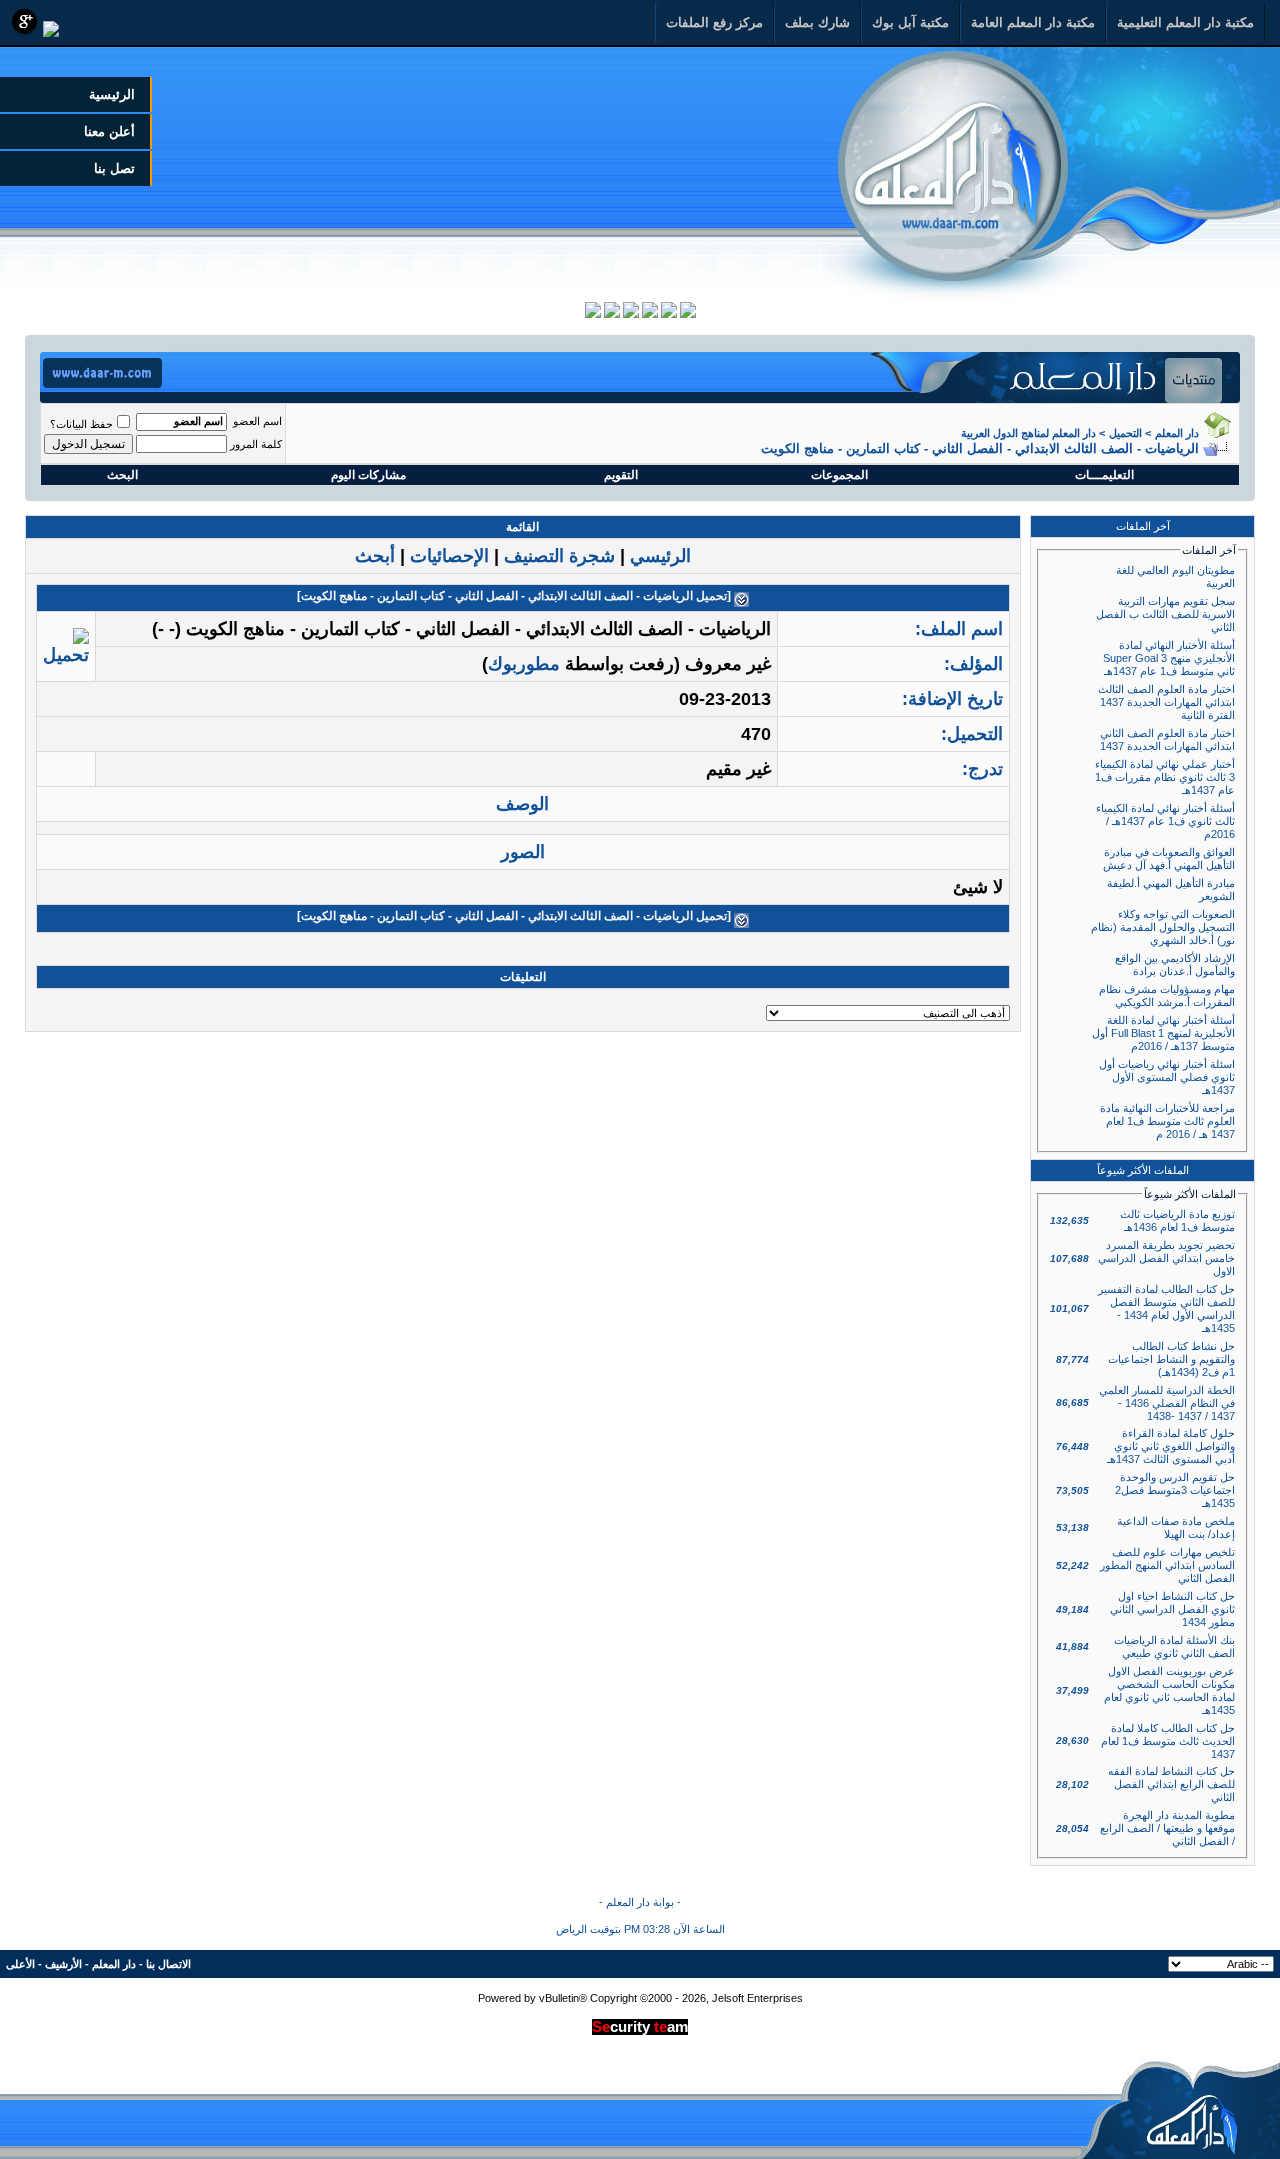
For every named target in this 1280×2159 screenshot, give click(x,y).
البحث (122, 475)
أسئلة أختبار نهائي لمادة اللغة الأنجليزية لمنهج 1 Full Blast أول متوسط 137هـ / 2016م (1163, 1033)
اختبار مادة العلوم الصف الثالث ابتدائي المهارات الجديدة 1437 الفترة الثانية (1166, 702)
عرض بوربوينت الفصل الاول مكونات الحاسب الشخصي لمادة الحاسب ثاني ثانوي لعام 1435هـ (1169, 1690)
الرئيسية (112, 94)
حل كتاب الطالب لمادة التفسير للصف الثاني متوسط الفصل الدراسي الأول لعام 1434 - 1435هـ (1166, 1308)
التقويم (621, 475)
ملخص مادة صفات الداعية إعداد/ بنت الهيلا (1176, 1527)
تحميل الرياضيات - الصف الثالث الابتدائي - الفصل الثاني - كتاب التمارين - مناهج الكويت (514, 596)
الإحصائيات (449, 556)
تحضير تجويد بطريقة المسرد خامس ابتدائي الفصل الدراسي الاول (1166, 1258)
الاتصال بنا (168, 1964)
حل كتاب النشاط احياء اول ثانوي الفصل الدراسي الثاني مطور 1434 (1172, 1609)
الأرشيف (63, 1964)
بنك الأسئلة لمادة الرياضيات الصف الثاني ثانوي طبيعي (1174, 1646)
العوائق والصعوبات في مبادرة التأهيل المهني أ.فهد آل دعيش (1169, 858)
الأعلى (20, 1964)
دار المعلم (1177, 433)
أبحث (375, 556)
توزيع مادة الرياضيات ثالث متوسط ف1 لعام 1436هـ (1177, 1220)
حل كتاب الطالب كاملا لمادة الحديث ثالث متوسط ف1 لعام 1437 (1168, 1741)
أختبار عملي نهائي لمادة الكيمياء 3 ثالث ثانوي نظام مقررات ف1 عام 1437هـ (1165, 777)
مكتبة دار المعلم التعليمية (1185, 22)
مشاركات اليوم (368, 475)
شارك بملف (817, 22)
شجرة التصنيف (559, 556)
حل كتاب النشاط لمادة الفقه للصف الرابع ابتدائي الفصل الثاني (1171, 1784)
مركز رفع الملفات (714, 22)
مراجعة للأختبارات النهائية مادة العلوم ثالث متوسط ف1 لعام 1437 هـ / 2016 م (1167, 1121)
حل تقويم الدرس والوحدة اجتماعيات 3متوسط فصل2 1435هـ (1175, 1490)
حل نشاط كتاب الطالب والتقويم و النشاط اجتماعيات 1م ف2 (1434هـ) (1171, 1359)
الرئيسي (660, 556)
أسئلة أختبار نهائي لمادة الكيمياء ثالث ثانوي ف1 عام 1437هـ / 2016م (1165, 821)
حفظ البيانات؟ (81, 424)
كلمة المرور (256, 444)
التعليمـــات (1104, 475)
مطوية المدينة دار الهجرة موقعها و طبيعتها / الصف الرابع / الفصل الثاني (1167, 1828)
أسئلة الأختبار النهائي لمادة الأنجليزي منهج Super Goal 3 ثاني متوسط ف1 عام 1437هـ (1169, 658)
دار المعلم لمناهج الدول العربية (1028, 433)
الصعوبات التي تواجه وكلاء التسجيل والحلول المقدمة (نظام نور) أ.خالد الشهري (1163, 927)
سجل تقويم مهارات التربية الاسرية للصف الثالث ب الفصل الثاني (1165, 614)
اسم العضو (257, 421)
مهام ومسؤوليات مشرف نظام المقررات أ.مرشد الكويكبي (1167, 995)
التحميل (1125, 433)
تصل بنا (114, 168)
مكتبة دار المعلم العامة (1033, 22)
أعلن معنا (109, 131)
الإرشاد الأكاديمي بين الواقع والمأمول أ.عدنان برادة (1175, 964)
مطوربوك (524, 664)
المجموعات (839, 475)
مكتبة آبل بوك (910, 22)
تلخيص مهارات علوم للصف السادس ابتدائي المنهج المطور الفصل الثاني (1167, 1565)
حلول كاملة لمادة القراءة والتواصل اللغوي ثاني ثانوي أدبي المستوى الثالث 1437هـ (1171, 1446)
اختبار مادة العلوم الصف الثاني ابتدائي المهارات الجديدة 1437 (1167, 739)
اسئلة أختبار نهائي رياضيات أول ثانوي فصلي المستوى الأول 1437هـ (1167, 1077)
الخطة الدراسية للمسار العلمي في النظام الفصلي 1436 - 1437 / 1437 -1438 (1167, 1403)
